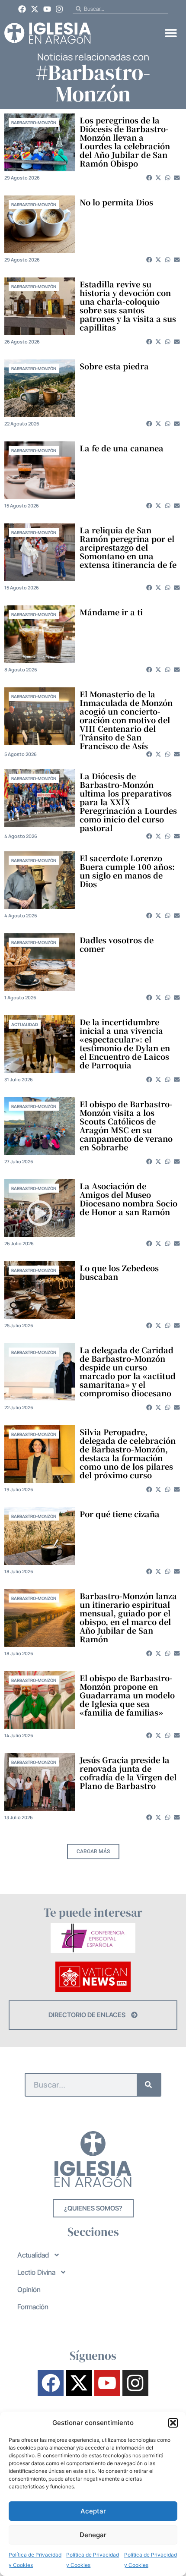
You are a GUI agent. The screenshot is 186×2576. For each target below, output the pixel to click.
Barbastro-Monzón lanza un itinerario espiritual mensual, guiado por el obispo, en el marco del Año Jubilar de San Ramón (128, 1617)
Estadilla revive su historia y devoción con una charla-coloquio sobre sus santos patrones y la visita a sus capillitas (128, 305)
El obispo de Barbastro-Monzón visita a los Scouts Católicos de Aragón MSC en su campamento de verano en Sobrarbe (126, 1125)
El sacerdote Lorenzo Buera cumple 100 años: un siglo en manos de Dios (127, 871)
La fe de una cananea (122, 448)
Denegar (93, 2535)
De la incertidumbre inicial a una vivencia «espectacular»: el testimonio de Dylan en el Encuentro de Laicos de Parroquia (125, 1043)
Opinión (29, 2289)
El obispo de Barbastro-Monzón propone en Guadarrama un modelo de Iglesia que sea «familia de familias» (127, 1695)
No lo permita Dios (116, 202)
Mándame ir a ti (111, 612)
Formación (33, 2307)
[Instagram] (59, 9)
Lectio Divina (36, 2272)
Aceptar (93, 2511)
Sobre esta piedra (114, 366)
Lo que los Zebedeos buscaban (119, 1272)
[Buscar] (149, 2085)
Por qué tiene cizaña (120, 1514)
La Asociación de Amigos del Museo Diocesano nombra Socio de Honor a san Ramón (128, 1199)
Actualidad (25, 1024)
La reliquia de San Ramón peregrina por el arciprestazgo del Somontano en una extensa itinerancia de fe (128, 547)
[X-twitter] (35, 9)
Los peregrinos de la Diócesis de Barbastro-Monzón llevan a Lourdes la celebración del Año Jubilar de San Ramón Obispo (125, 142)
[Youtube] (47, 9)
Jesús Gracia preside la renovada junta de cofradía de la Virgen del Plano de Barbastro (128, 1773)
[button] (173, 2423)
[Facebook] (22, 9)
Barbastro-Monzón (34, 123)
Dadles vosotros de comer (117, 944)
